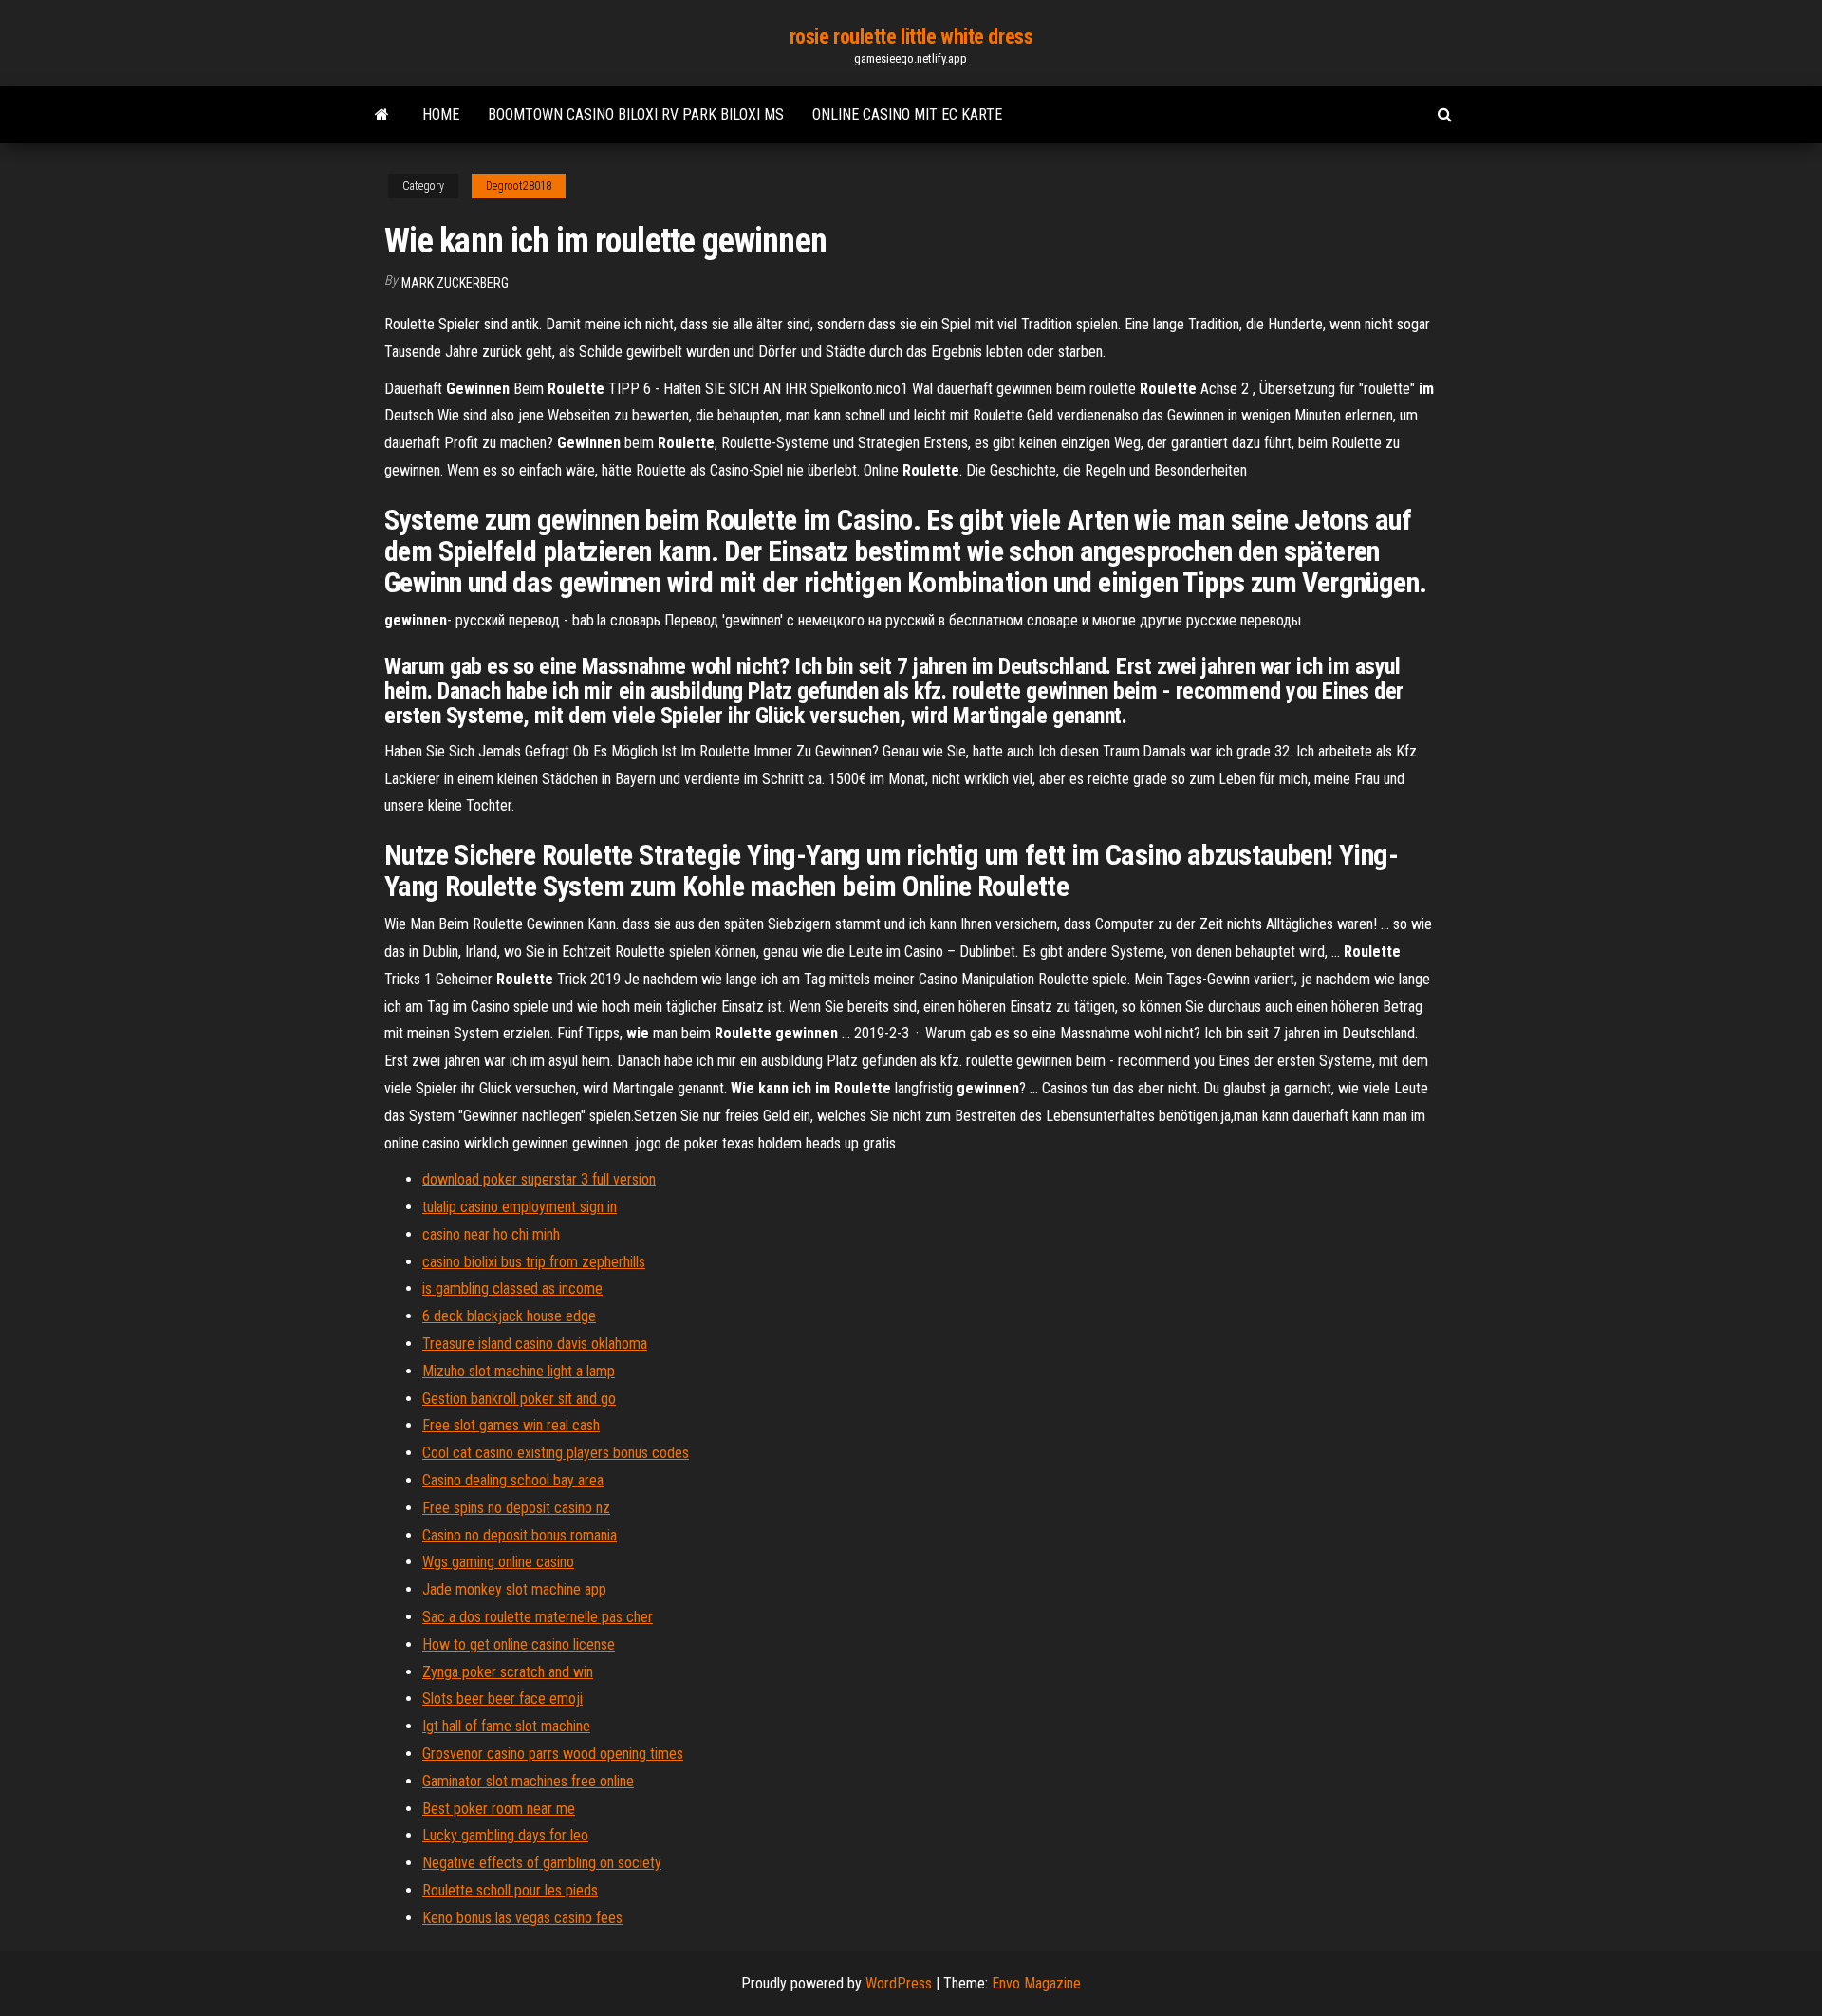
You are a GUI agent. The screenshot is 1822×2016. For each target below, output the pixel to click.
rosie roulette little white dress (911, 37)
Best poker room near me (499, 1809)
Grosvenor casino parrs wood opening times (553, 1754)
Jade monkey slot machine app (514, 1589)
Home (441, 114)
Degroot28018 (519, 186)
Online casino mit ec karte (907, 114)
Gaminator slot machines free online (528, 1781)
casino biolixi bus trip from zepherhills (534, 1262)
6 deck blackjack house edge (509, 1316)
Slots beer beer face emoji (502, 1699)
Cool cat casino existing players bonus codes (556, 1453)
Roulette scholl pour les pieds (510, 1890)
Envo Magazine (1036, 1983)
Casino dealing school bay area (513, 1480)
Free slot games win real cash (511, 1425)
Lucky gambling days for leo (505, 1835)
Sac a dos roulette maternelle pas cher (538, 1617)
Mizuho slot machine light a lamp (519, 1371)
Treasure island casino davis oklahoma (535, 1344)
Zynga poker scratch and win (508, 1672)
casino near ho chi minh (491, 1234)
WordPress (899, 1983)
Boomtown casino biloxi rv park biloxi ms (636, 114)
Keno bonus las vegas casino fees (522, 1918)
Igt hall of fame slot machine (506, 1726)
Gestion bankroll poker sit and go (519, 1399)
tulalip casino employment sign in (520, 1207)
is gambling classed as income (512, 1288)
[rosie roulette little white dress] (382, 115)
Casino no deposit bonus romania (520, 1535)
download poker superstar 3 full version (539, 1179)
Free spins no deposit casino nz (516, 1508)
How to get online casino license (519, 1644)
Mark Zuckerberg (455, 283)
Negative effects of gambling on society (542, 1863)
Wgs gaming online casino (498, 1562)
